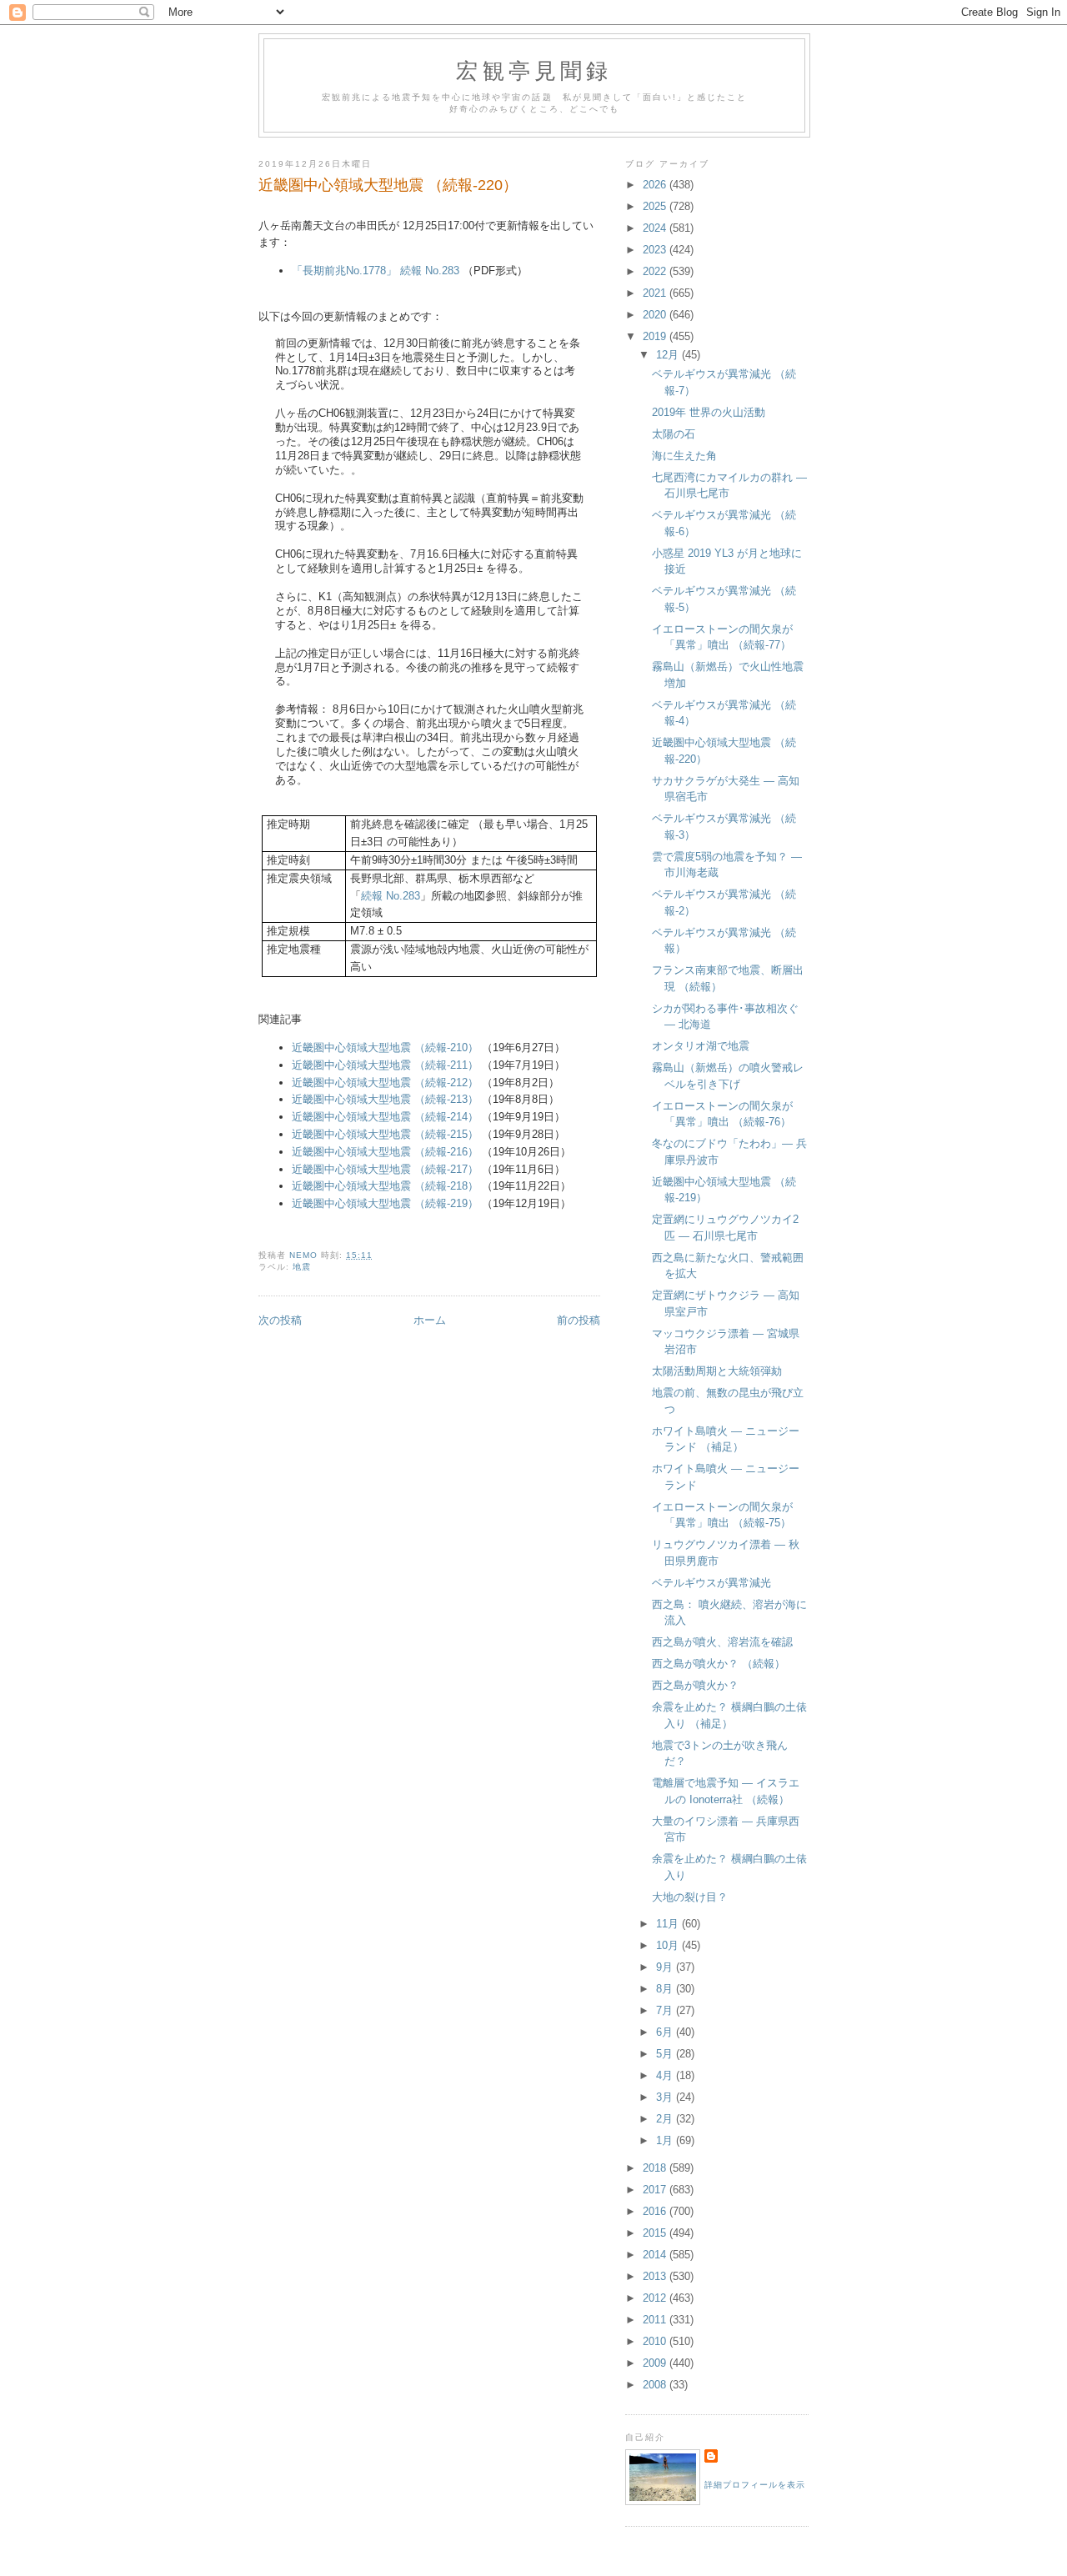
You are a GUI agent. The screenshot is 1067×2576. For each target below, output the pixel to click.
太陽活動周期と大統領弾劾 (717, 1371)
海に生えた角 (684, 456)
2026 (656, 185)
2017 (656, 2190)
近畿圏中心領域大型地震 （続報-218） (385, 1186)
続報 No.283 (391, 896)
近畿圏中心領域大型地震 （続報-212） (387, 1083)
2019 (656, 336)
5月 (666, 2054)
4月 (666, 2075)
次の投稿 (280, 1320)
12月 (669, 355)
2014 (656, 2255)
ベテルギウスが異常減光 (711, 1583)
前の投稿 (579, 1320)
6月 (666, 2032)
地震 (302, 1267)
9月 (666, 1967)
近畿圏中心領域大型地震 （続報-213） (385, 1099)
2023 (656, 250)
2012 (656, 2298)
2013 (656, 2276)
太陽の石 (674, 434)
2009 (656, 2363)
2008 (656, 2385)
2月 (666, 2119)
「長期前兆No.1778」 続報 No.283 (376, 271)
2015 (656, 2233)
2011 (656, 2320)
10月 (669, 1945)
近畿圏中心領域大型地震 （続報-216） (385, 1152)
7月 (666, 2010)
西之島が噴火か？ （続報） (719, 1664)
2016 (656, 2211)
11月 (669, 1924)
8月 (666, 1989)
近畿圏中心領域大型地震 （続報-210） (387, 1047)
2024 (656, 228)
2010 (656, 2341)
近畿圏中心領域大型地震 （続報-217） (385, 1169)
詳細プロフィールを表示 (755, 2485)
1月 (666, 2140)
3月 (666, 2097)
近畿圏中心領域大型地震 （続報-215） (385, 1134)
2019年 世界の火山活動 (709, 412)
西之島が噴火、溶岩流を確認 (722, 1642)
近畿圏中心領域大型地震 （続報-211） (387, 1065)
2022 (656, 271)
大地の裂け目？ (690, 1897)
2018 (656, 2168)
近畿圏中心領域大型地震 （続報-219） (387, 1203)
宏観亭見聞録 (534, 70)
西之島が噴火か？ (695, 1685)
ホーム (430, 1320)
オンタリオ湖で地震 (701, 1046)
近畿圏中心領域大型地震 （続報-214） (385, 1117)
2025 (656, 206)
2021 (656, 293)
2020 (656, 315)
